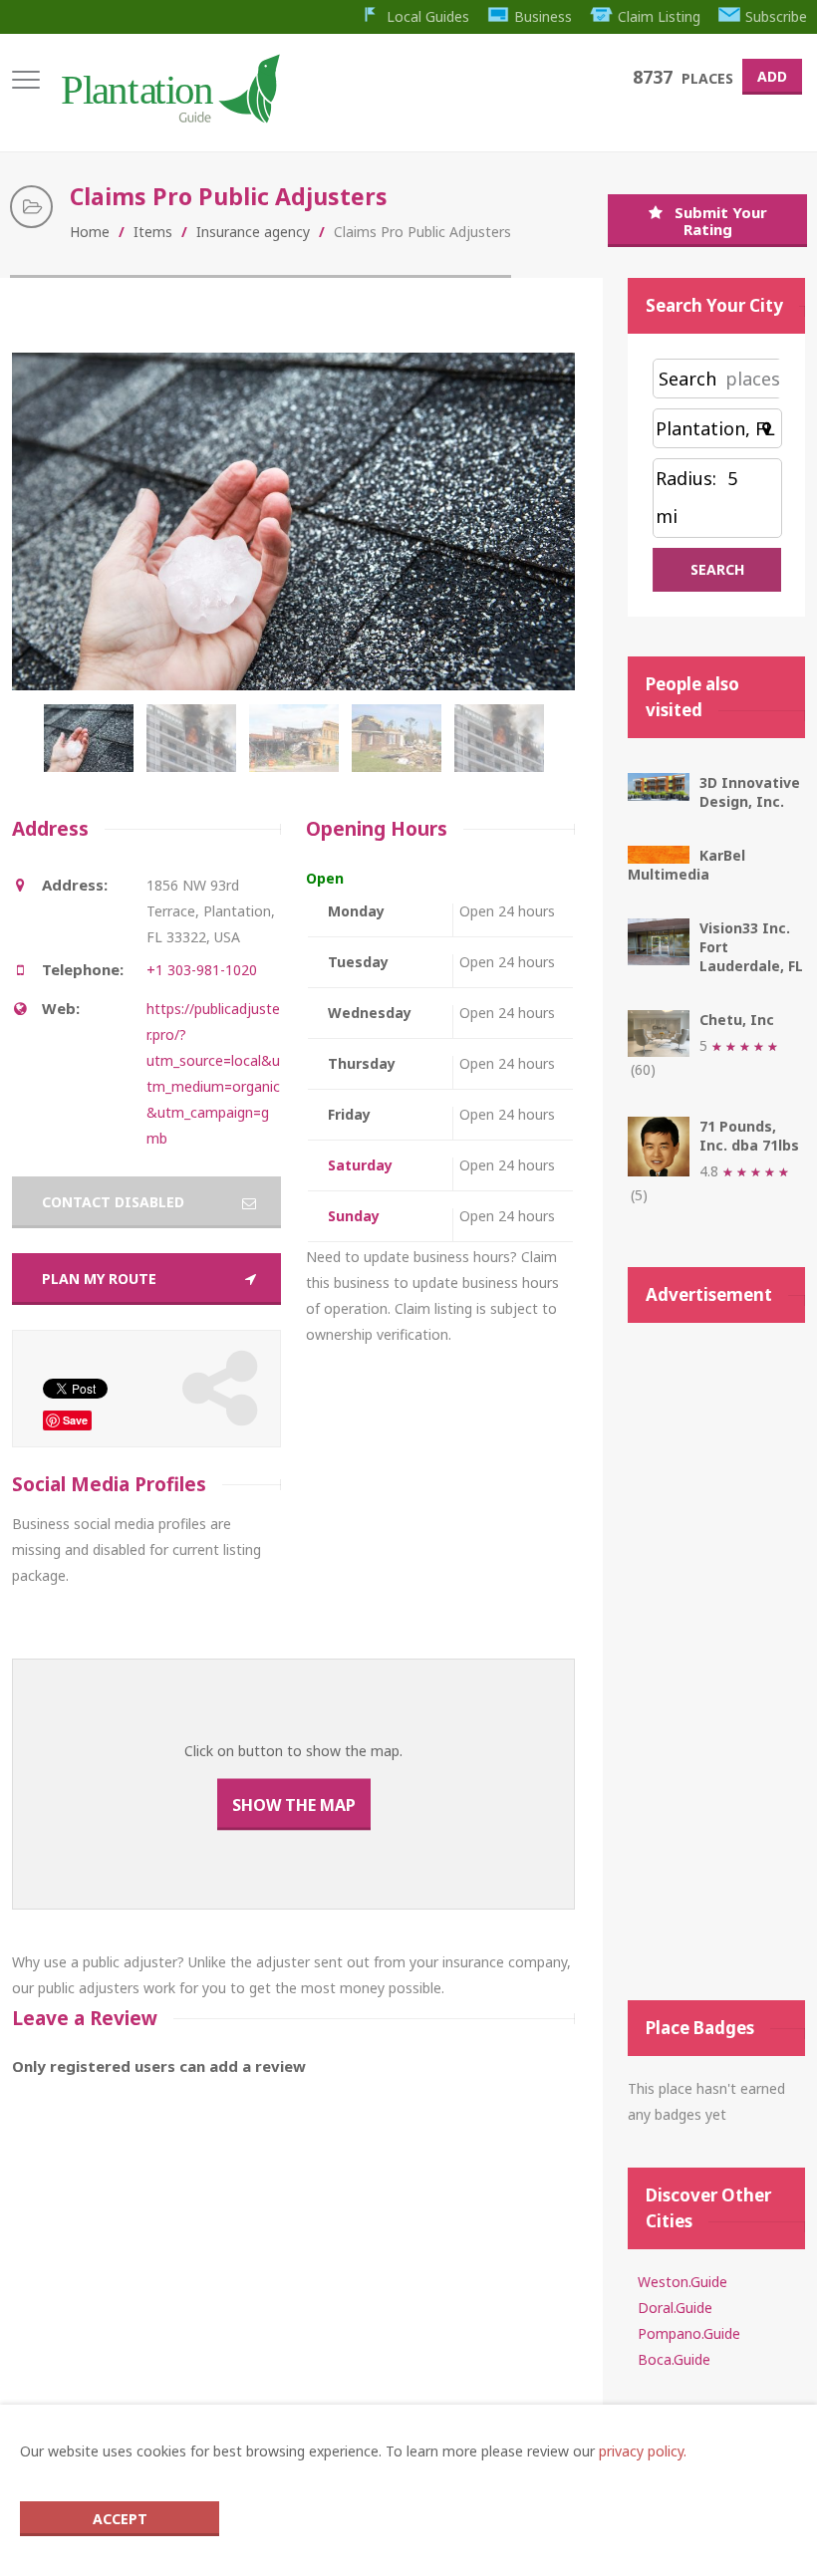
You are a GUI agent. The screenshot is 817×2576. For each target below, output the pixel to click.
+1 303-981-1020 (202, 970)
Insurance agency (253, 232)
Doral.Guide (675, 2308)
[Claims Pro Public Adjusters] (93, 748)
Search (687, 379)
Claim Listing (659, 16)
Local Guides (428, 16)
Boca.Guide (674, 2359)
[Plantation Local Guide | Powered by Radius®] (169, 116)
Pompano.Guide (689, 2333)
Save (75, 1420)
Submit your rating (721, 221)
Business (543, 16)
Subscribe (776, 16)
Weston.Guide (682, 2282)
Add (772, 76)
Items (153, 232)
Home (90, 232)
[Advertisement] (716, 1662)
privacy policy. (643, 2451)
